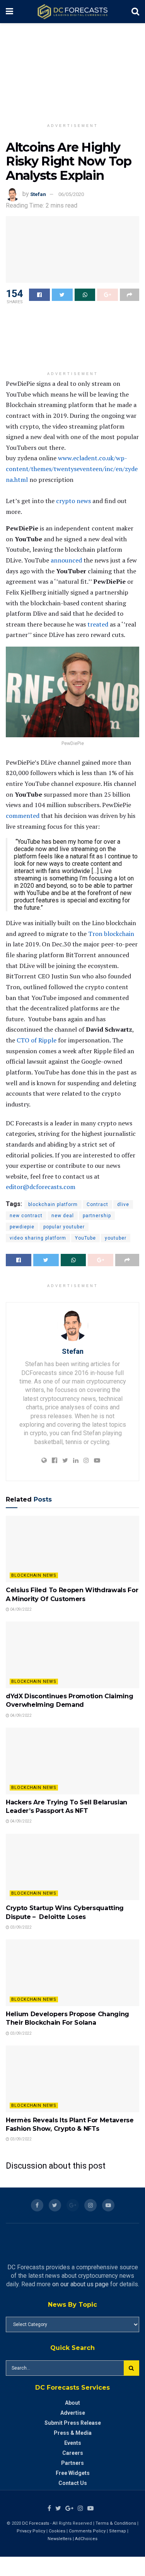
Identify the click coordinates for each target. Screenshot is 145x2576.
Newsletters (60, 2539)
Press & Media (73, 2433)
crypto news (73, 501)
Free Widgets (73, 2473)
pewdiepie (22, 1227)
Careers (73, 2453)
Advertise (73, 2413)
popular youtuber (64, 1227)
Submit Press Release (73, 2423)
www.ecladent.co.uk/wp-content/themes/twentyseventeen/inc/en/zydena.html (72, 469)
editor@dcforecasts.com (41, 1187)
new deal (63, 1216)
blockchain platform (53, 1204)
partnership (97, 1216)
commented (23, 816)
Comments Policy (87, 2531)
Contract (97, 1204)
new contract (26, 1216)
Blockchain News (34, 1575)
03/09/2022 (20, 1927)
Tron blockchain (111, 934)
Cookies (57, 2531)
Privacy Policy (31, 2531)
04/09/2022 (20, 1609)
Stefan (38, 194)
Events (73, 2443)
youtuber (116, 1238)
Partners (72, 2463)
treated (98, 624)
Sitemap (118, 2531)
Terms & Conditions (116, 2523)
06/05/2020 (71, 194)
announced (66, 560)
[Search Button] (131, 2368)
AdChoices (86, 2539)
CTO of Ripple (37, 1040)
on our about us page (80, 2284)
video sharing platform (38, 1238)
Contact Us (73, 2483)
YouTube (85, 1238)
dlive (123, 1204)
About (72, 2403)
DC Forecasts (36, 2523)
